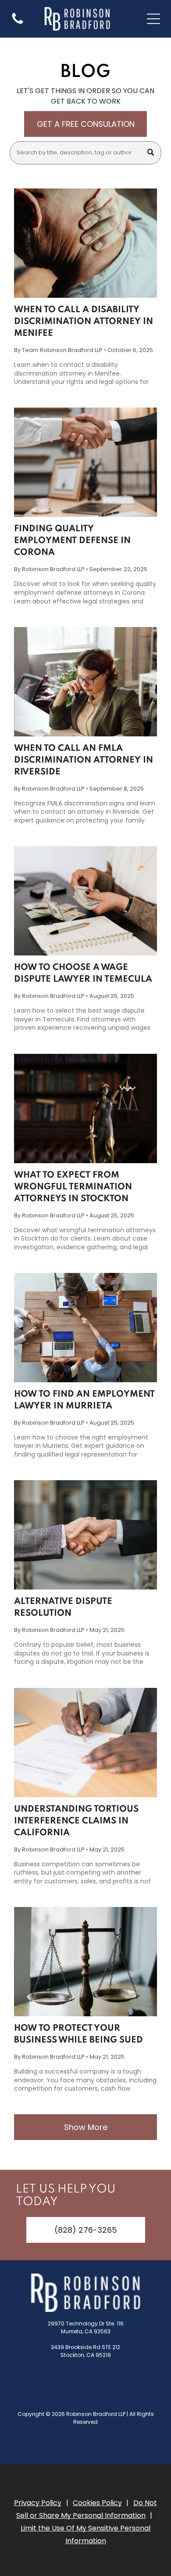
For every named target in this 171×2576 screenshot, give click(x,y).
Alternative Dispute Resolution (63, 1608)
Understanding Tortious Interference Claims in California (76, 1821)
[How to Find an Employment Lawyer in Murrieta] (86, 1328)
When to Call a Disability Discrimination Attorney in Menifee (84, 322)
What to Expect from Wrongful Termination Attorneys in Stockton (73, 1187)
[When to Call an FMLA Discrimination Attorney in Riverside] (86, 682)
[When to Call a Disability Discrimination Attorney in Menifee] (86, 243)
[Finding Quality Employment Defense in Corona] (86, 462)
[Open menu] (153, 19)
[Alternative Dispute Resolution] (86, 1535)
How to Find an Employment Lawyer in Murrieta (84, 1400)
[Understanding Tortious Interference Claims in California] (86, 1743)
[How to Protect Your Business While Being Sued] (86, 1962)
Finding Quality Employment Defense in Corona (72, 541)
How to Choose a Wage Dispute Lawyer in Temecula (83, 974)
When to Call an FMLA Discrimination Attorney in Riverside (84, 760)
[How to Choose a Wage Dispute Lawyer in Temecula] (86, 901)
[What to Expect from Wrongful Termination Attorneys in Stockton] (86, 1108)
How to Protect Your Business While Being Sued (78, 2034)
